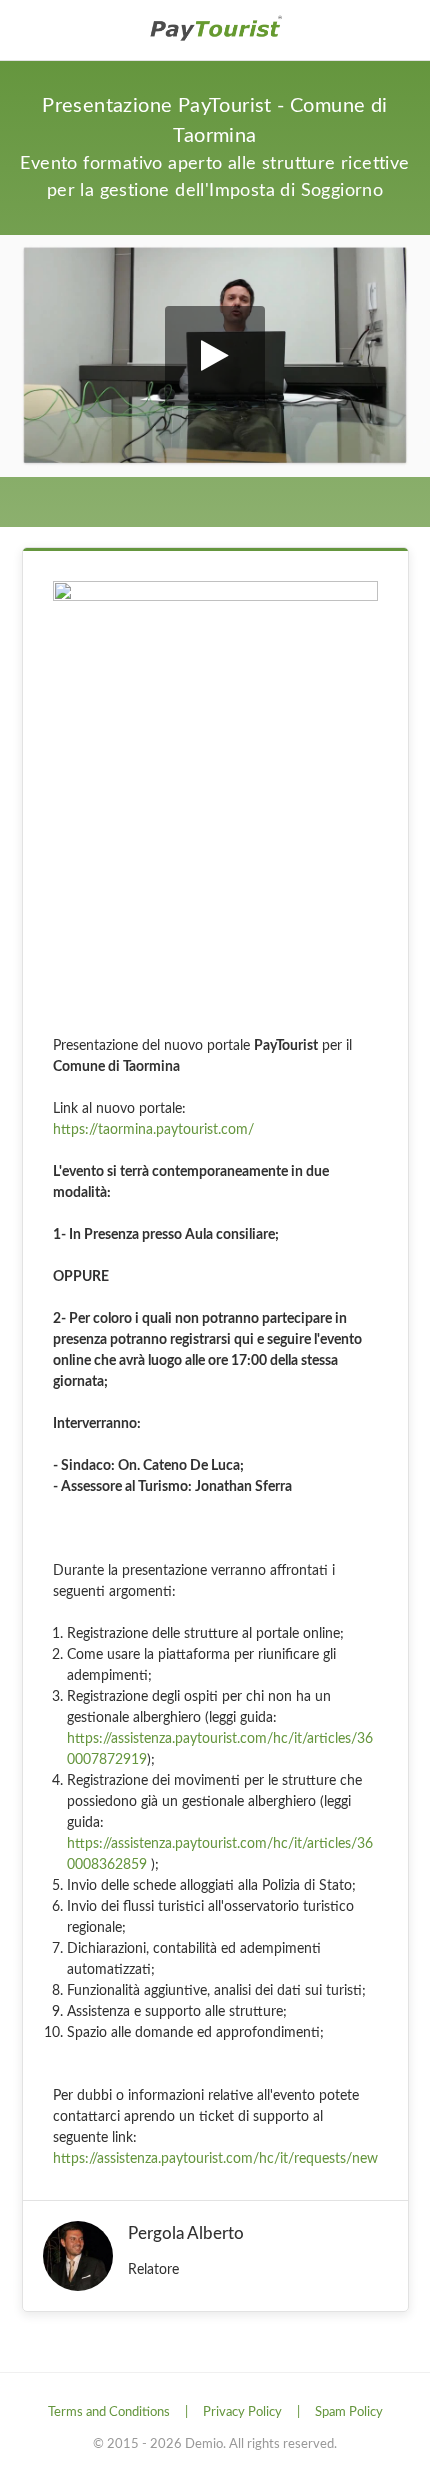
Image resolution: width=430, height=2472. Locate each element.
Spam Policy (349, 2412)
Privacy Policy (242, 2412)
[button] (215, 356)
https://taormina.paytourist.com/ (153, 1130)
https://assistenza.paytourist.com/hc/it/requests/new (215, 2159)
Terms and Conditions (109, 2412)
